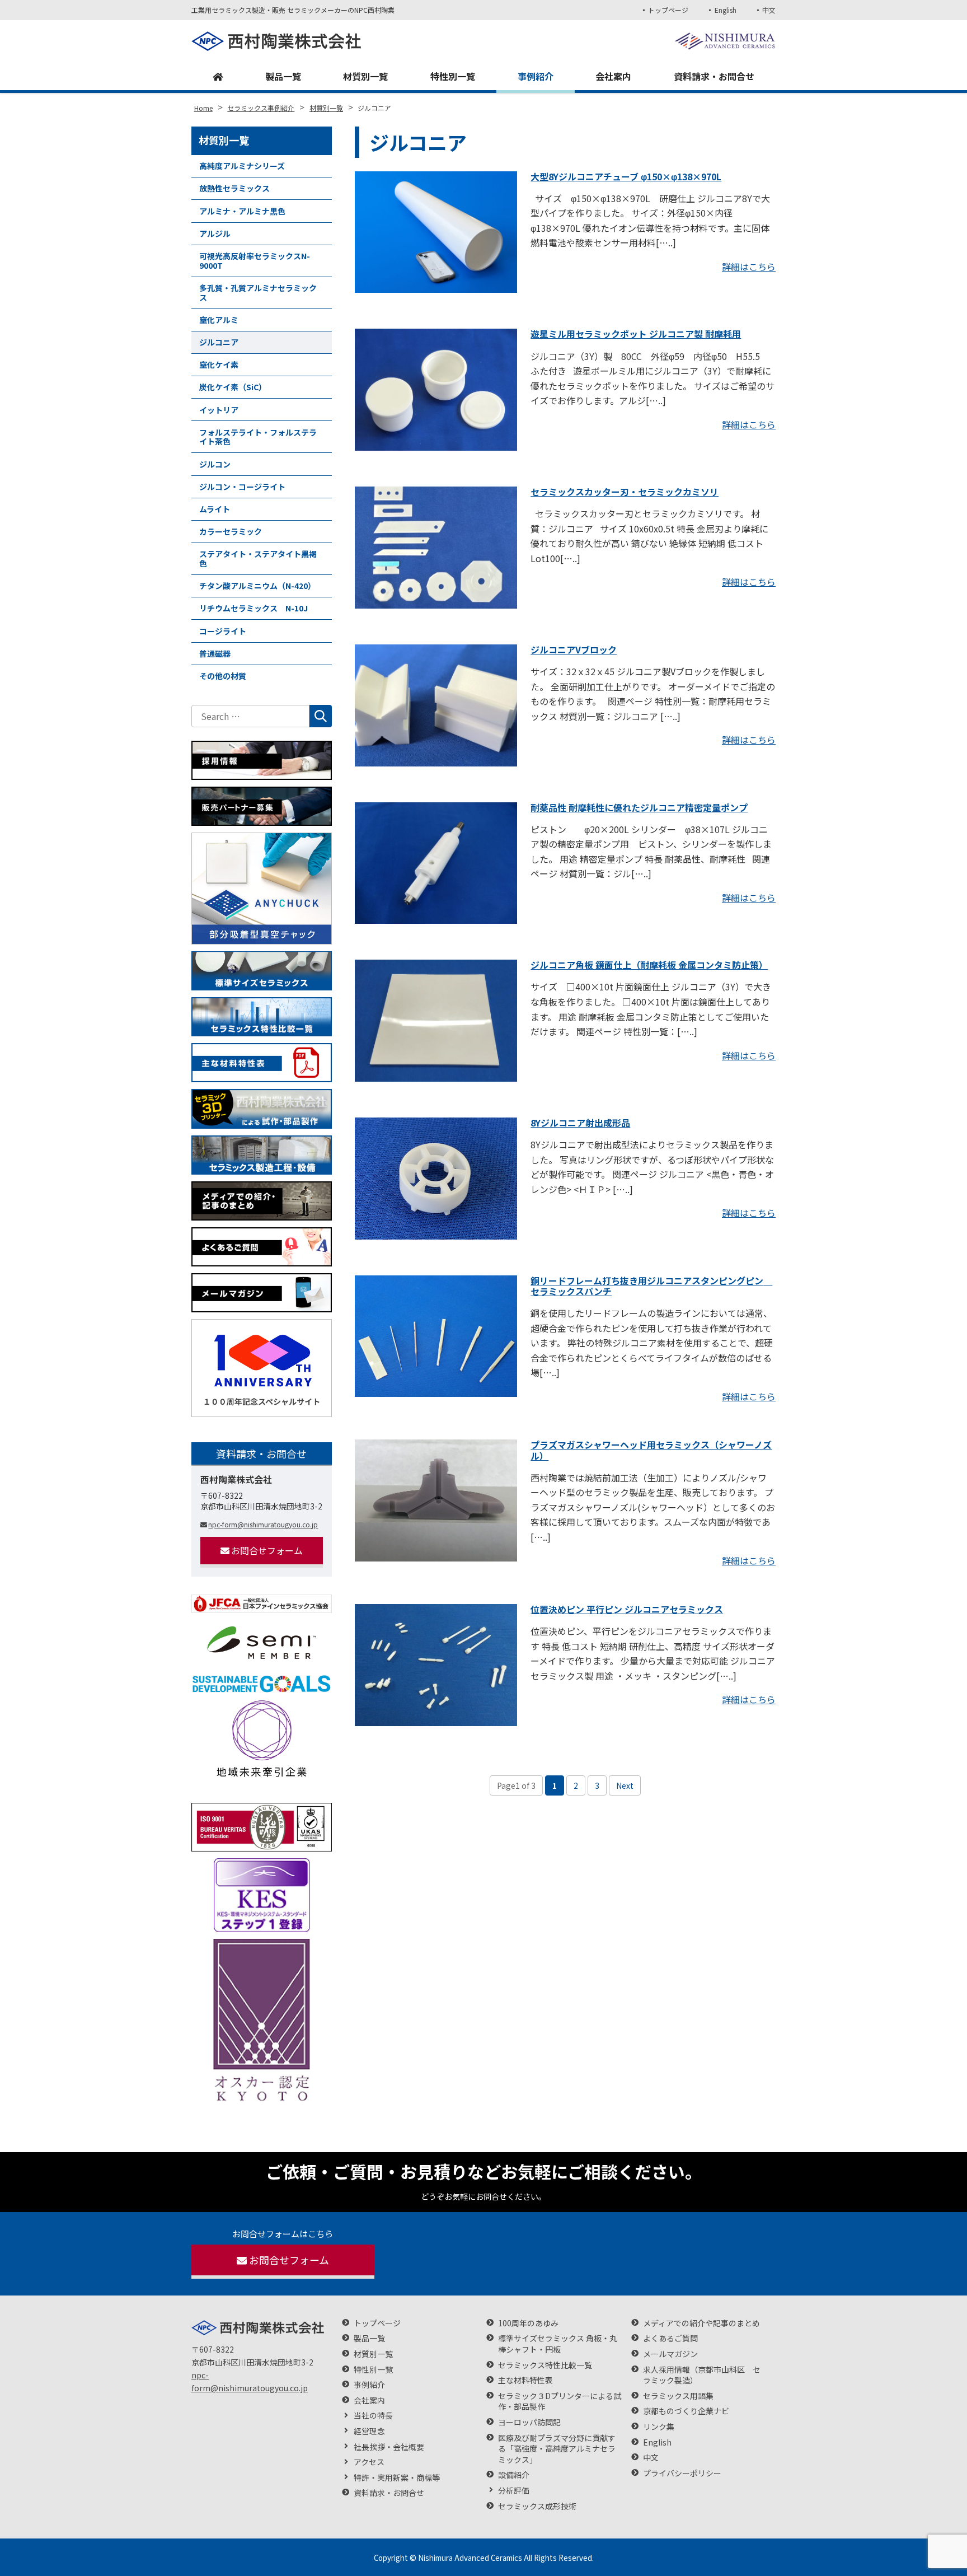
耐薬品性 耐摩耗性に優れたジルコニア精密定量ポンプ (639, 807)
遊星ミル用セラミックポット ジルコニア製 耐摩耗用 (636, 334)
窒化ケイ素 (219, 364)
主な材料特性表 (525, 2380)
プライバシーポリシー (682, 2473)
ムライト (215, 509)
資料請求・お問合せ (714, 76)
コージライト (223, 631)
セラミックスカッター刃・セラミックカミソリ (625, 492)
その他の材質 (223, 676)
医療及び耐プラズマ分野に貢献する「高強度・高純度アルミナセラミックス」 (557, 2449)
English (725, 10)
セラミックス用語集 (678, 2396)
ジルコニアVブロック (574, 649)
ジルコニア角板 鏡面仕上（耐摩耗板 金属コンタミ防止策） (649, 965)
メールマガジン (670, 2354)
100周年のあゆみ (528, 2323)
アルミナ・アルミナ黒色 (242, 211)
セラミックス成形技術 (537, 2506)
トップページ (668, 10)
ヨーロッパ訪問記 (529, 2422)
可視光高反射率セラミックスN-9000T (255, 261)
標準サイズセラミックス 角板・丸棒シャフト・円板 (558, 2344)
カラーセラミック (231, 531)
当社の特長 (373, 2416)
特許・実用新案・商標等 (397, 2478)
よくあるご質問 (670, 2338)
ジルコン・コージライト (242, 487)
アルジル (215, 233)
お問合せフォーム (267, 1550)
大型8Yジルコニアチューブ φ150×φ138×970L (626, 176)
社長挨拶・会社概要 (389, 2447)
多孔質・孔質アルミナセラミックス (258, 293)
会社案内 (613, 76)
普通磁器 (215, 653)
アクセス (369, 2462)
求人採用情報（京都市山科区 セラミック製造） (702, 2375)
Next (625, 1785)
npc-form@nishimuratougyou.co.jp (263, 1524)
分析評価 (514, 2491)
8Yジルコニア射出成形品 (580, 1123)
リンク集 (659, 2427)
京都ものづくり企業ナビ (686, 2411)
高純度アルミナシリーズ (242, 166)
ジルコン (215, 464)
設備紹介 (514, 2475)
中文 (769, 10)
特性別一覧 (453, 76)
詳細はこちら (749, 267)
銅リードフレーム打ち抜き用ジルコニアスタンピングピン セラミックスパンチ (651, 1286)
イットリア (219, 410)
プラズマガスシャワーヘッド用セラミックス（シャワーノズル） (651, 1450)
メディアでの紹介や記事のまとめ (701, 2323)
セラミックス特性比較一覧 (545, 2365)
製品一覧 (283, 76)
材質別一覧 (365, 76)
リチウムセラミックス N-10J (254, 608)
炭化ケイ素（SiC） (233, 387)
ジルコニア (219, 342)
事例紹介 (536, 76)
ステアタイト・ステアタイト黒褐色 (258, 558)
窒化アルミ (219, 320)
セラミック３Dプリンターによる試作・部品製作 (560, 2402)
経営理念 (369, 2431)
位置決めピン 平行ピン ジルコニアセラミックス (627, 1609)
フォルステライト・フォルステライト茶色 (258, 437)
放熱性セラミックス (234, 188)
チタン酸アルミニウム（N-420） (257, 586)
